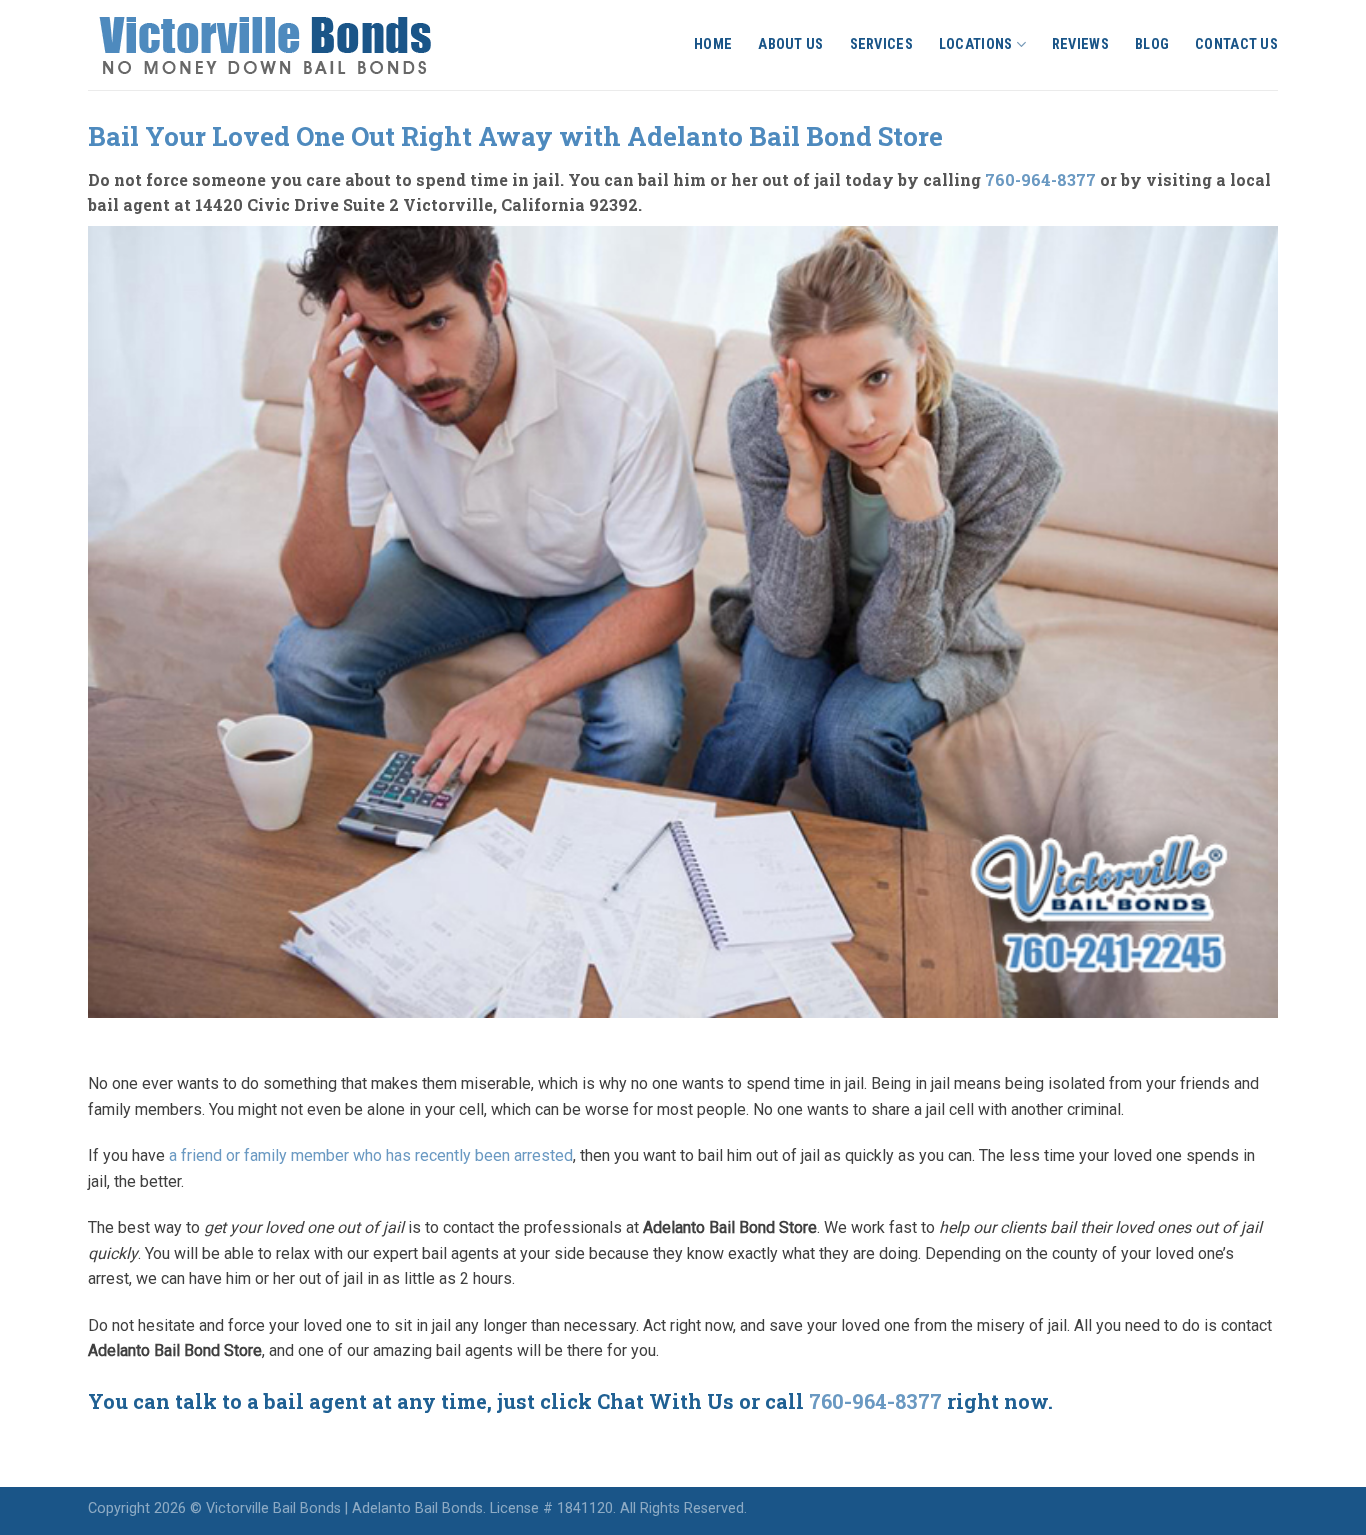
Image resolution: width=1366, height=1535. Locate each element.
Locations (976, 44)
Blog (1152, 44)
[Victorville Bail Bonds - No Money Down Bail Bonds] (287, 45)
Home (713, 44)
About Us (790, 44)
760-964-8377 (1040, 179)
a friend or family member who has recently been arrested (371, 1155)
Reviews (1080, 44)
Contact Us (1236, 44)
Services (881, 44)
